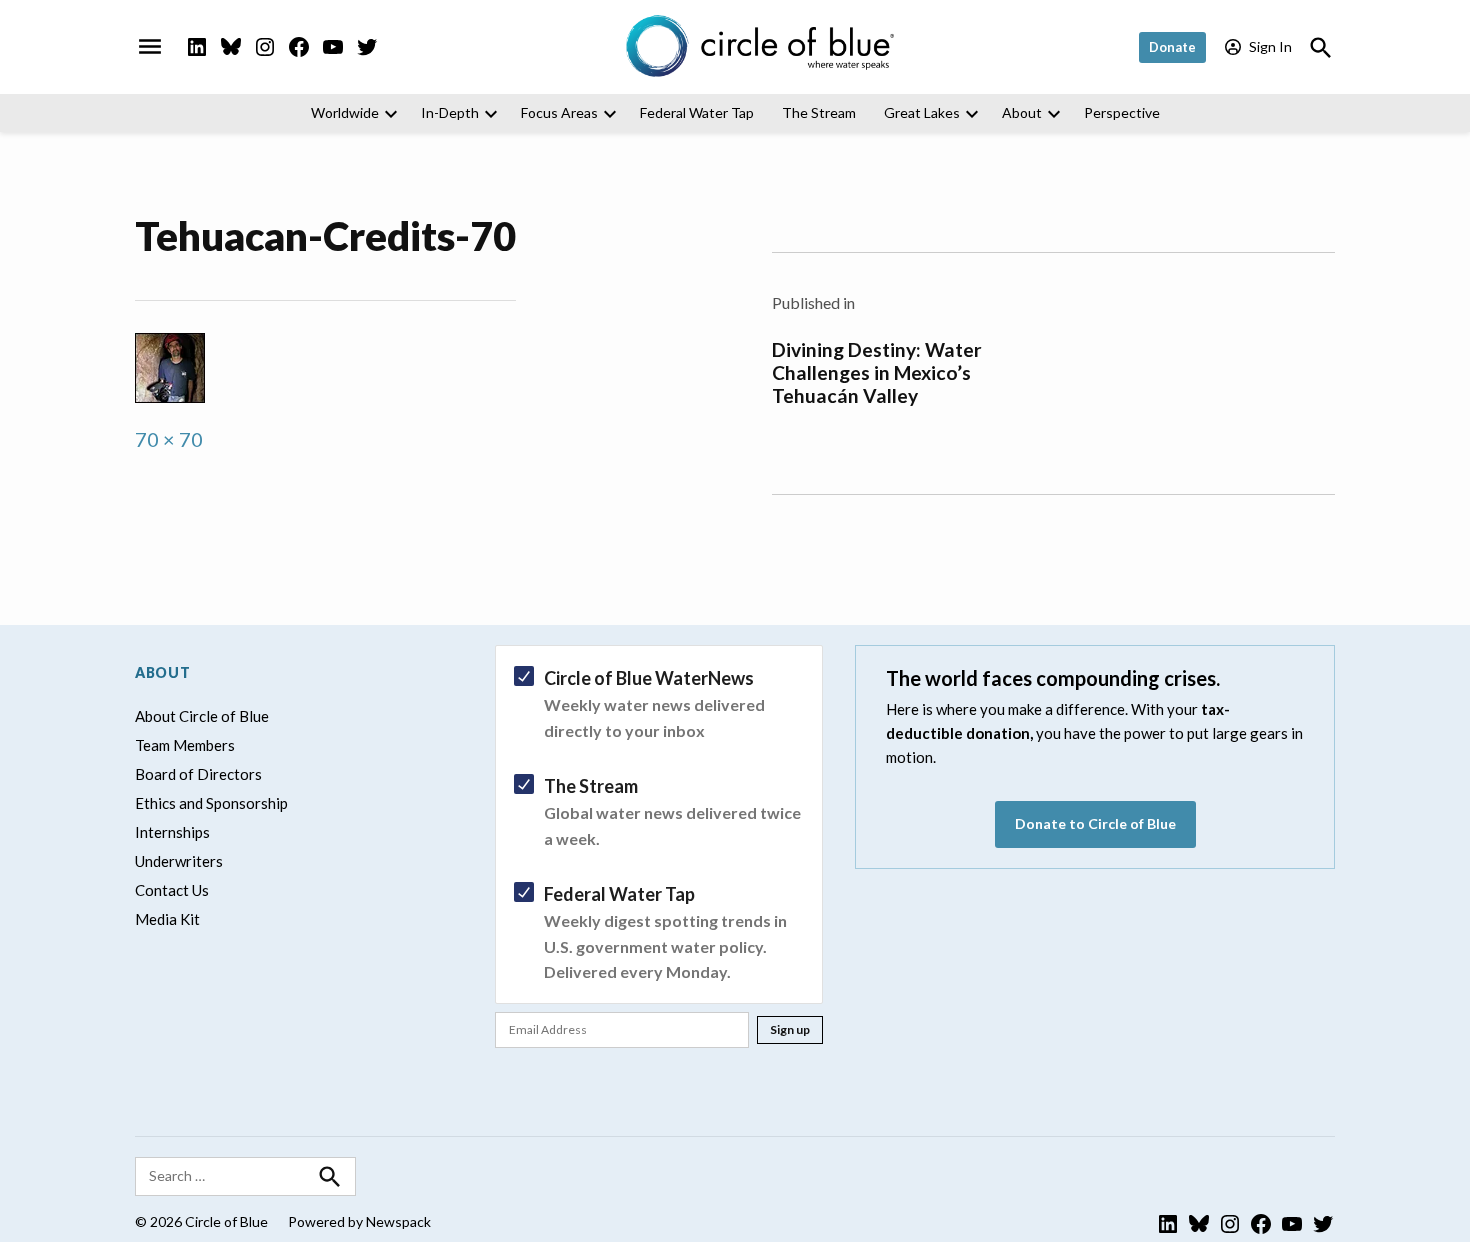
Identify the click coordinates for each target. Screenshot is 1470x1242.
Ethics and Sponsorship (211, 803)
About (1022, 112)
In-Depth (450, 112)
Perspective (1122, 112)
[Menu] (150, 47)
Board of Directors (198, 774)
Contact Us (172, 890)
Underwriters (179, 861)
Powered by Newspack (359, 1221)
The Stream (819, 112)
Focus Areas (559, 112)
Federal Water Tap (697, 112)
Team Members (185, 745)
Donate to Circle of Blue (1095, 823)
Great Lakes (922, 112)
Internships (172, 832)
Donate (1172, 47)
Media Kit (167, 919)
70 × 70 (169, 439)
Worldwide (345, 112)
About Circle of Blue (202, 716)
